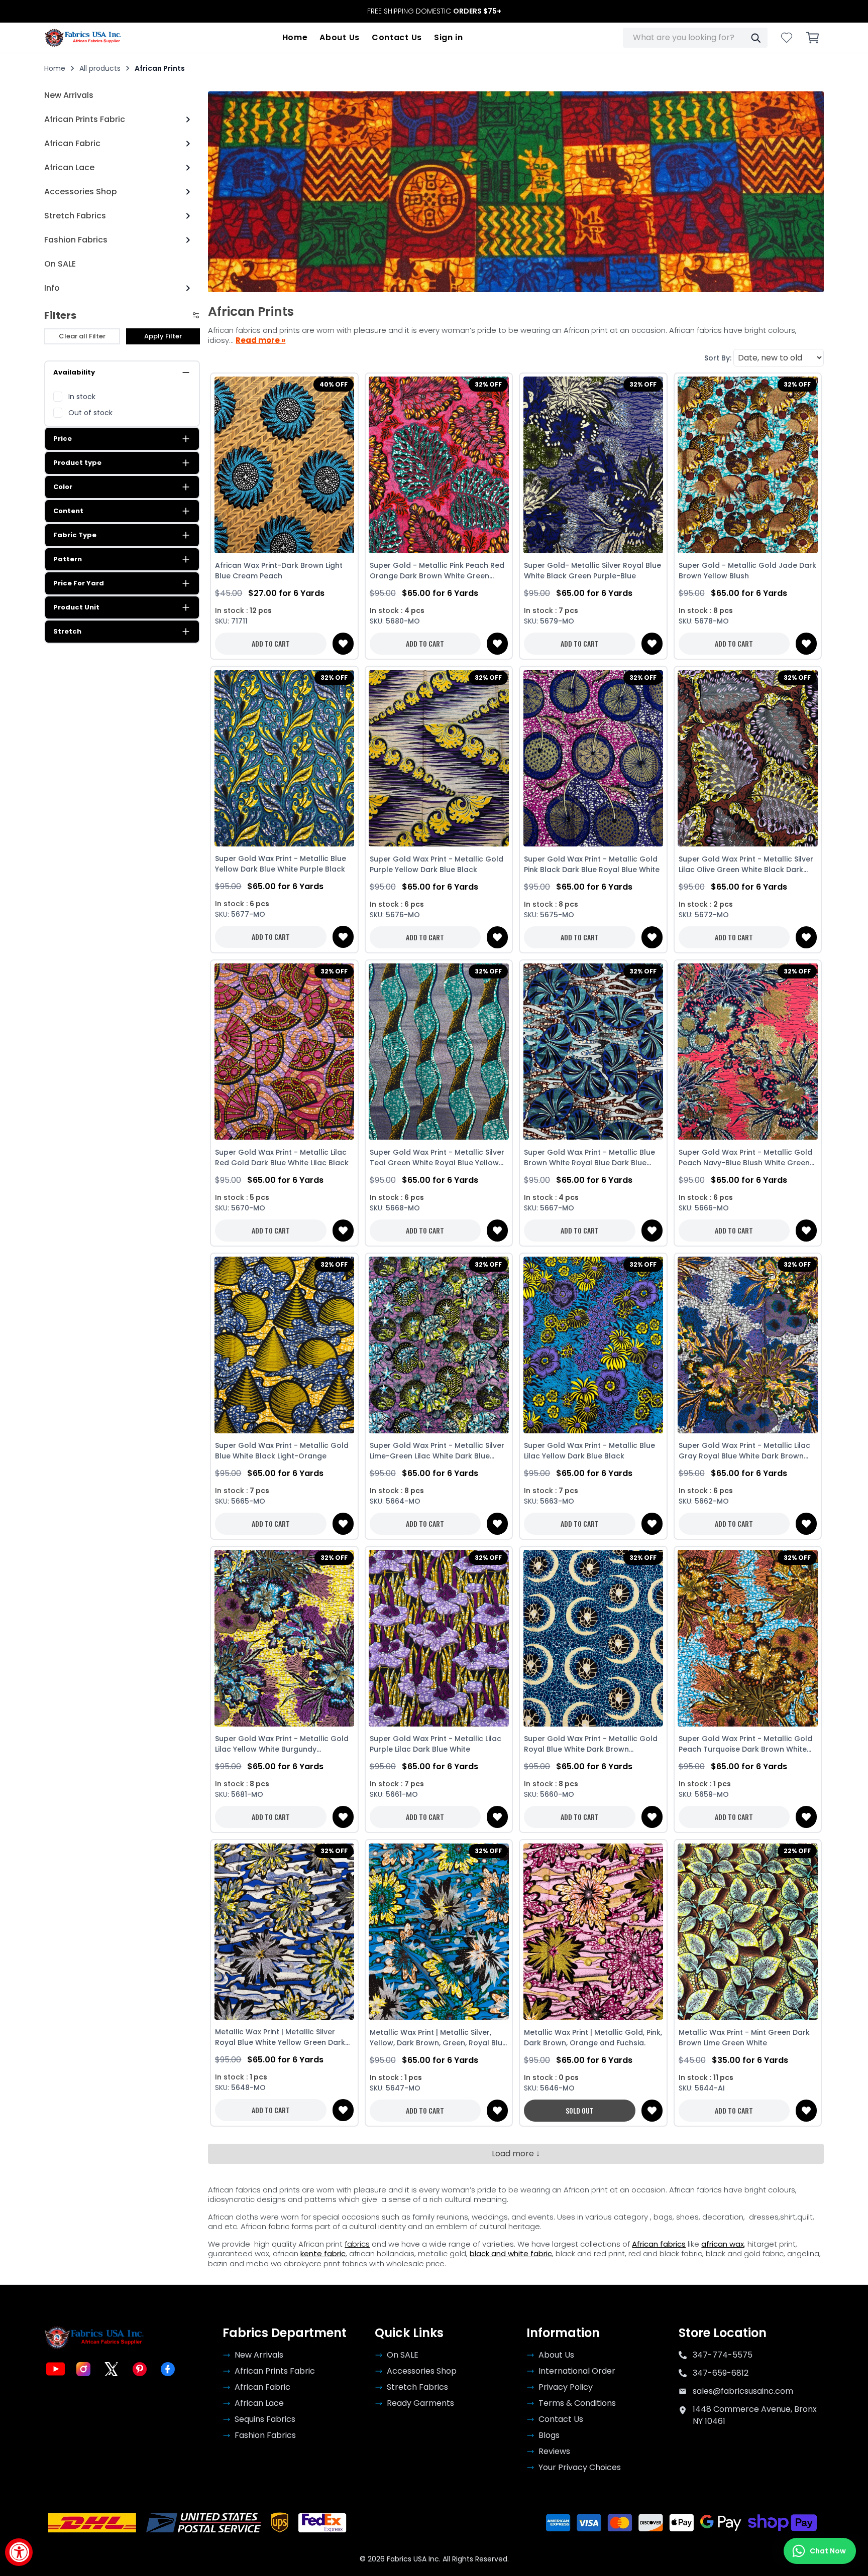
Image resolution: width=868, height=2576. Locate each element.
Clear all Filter (82, 336)
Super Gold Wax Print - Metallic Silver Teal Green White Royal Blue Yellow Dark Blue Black (437, 1158)
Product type (77, 463)
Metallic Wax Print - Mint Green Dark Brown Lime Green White (744, 2038)
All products (100, 68)
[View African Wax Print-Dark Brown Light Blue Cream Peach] (284, 465)
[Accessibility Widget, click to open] (19, 2552)
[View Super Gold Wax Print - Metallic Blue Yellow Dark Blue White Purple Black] (284, 758)
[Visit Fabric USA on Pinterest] (140, 2369)
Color (63, 487)
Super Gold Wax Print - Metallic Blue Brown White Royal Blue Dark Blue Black (589, 1158)
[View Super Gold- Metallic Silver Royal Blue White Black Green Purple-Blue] (593, 465)
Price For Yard (79, 583)
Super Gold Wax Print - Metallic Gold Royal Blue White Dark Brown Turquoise (591, 1744)
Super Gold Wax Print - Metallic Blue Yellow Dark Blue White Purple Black (281, 864)
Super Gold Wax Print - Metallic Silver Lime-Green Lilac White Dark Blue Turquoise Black (437, 1451)
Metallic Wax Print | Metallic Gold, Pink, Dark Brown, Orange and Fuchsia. (593, 2038)
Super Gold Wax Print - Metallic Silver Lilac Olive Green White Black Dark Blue (746, 865)
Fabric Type (75, 535)
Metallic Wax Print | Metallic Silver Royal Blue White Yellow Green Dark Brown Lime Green (280, 2037)
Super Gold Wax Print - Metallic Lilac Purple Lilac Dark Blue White (436, 1744)
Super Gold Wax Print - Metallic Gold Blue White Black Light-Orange (282, 1451)
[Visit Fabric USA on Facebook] (168, 2369)
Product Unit (76, 607)
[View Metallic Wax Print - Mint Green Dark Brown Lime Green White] (748, 1931)
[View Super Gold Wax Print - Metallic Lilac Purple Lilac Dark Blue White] (439, 1638)
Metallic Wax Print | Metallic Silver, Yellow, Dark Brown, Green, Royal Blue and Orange (438, 2038)
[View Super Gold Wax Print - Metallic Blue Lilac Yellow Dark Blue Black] (593, 1345)
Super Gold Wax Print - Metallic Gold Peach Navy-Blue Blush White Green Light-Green (745, 1158)
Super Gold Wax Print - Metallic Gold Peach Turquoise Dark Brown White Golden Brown (745, 1744)
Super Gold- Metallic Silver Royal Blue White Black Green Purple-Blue (592, 571)
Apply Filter (163, 336)
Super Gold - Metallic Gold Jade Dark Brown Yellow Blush (747, 571)
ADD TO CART (271, 643)
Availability (74, 372)
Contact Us (397, 37)
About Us (340, 37)
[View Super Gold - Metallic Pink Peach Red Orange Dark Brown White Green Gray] (439, 465)
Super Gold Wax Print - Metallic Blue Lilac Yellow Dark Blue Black (589, 1451)
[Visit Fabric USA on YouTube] (55, 2369)
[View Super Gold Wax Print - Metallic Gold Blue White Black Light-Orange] (284, 1345)
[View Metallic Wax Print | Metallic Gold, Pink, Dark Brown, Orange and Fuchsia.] (593, 1931)
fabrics (357, 2244)
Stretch (67, 631)
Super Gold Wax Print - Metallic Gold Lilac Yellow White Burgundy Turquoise (282, 1744)
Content (68, 511)
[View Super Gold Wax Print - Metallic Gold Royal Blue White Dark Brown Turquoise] (593, 1638)
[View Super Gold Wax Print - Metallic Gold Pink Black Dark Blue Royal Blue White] (593, 758)
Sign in (449, 37)
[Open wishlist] (787, 38)
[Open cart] (813, 38)
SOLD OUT (580, 2110)
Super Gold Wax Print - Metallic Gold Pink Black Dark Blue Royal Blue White (592, 864)
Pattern (68, 559)
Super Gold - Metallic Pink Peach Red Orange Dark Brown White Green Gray (437, 571)
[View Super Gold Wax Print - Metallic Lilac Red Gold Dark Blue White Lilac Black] (284, 1052)
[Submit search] (755, 38)
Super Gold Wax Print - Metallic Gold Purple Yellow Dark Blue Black (437, 864)
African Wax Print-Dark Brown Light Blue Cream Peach (279, 571)
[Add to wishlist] (343, 644)
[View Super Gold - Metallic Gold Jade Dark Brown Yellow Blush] (748, 465)
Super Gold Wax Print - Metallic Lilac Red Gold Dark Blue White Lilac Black (282, 1157)
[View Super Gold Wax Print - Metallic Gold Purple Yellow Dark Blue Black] (439, 758)
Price (63, 439)
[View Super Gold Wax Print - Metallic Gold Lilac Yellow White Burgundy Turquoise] (284, 1638)
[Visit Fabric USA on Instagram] (83, 2369)
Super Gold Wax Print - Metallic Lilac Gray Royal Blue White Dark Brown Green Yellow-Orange (744, 1451)
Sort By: (718, 358)
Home (295, 37)
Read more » (260, 340)
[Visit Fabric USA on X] (112, 2369)
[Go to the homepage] (83, 38)
